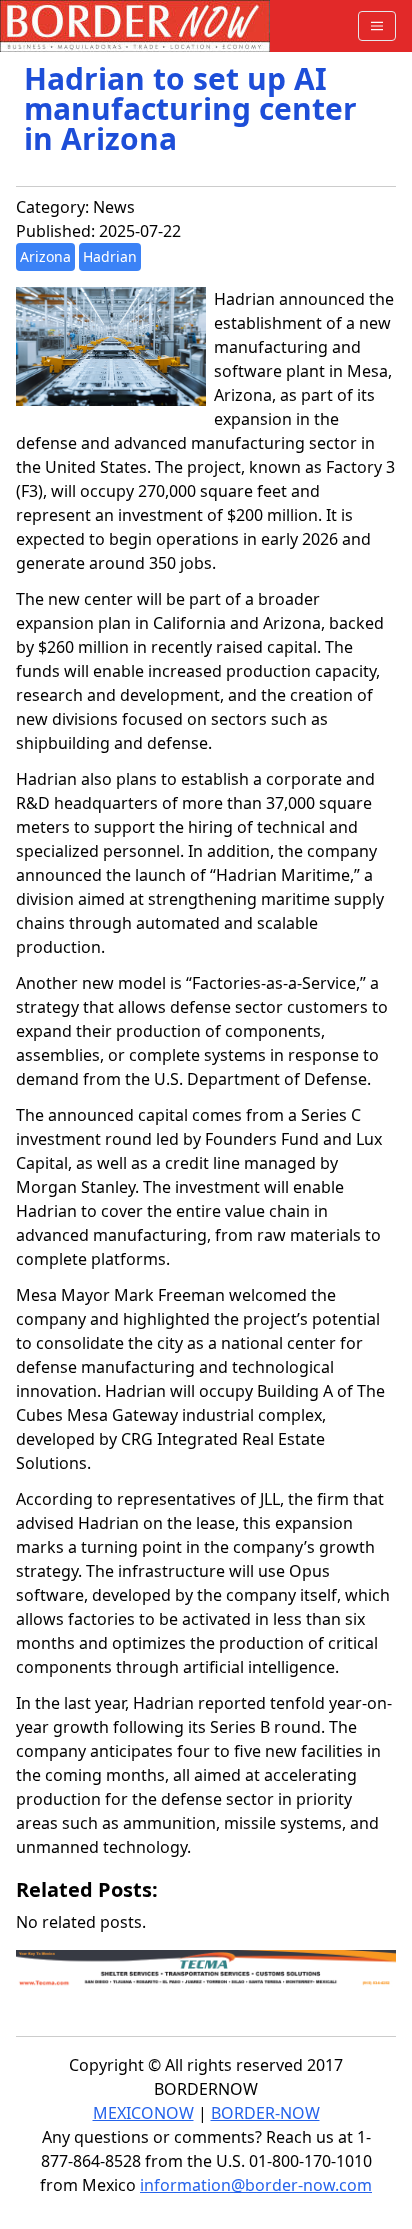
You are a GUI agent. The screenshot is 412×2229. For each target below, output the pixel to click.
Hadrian (110, 256)
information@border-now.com (256, 2185)
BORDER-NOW (265, 2113)
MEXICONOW (143, 2113)
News (114, 207)
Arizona (45, 256)
